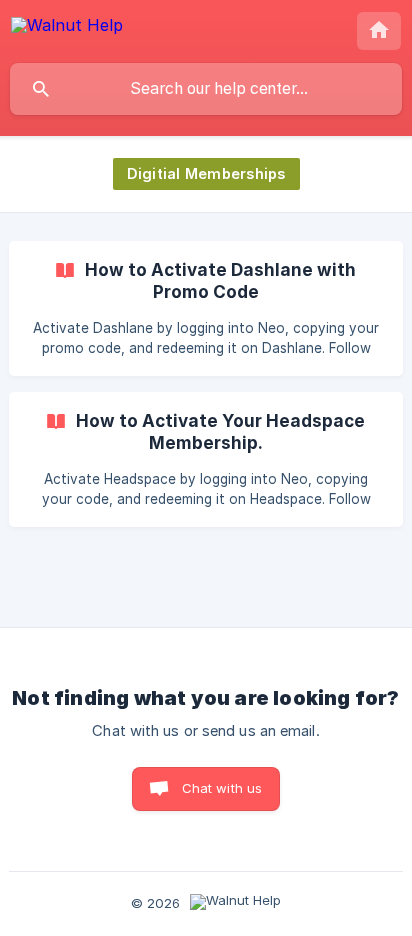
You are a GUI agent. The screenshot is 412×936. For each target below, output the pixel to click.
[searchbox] (206, 89)
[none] (67, 28)
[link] (206, 308)
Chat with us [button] (222, 788)
